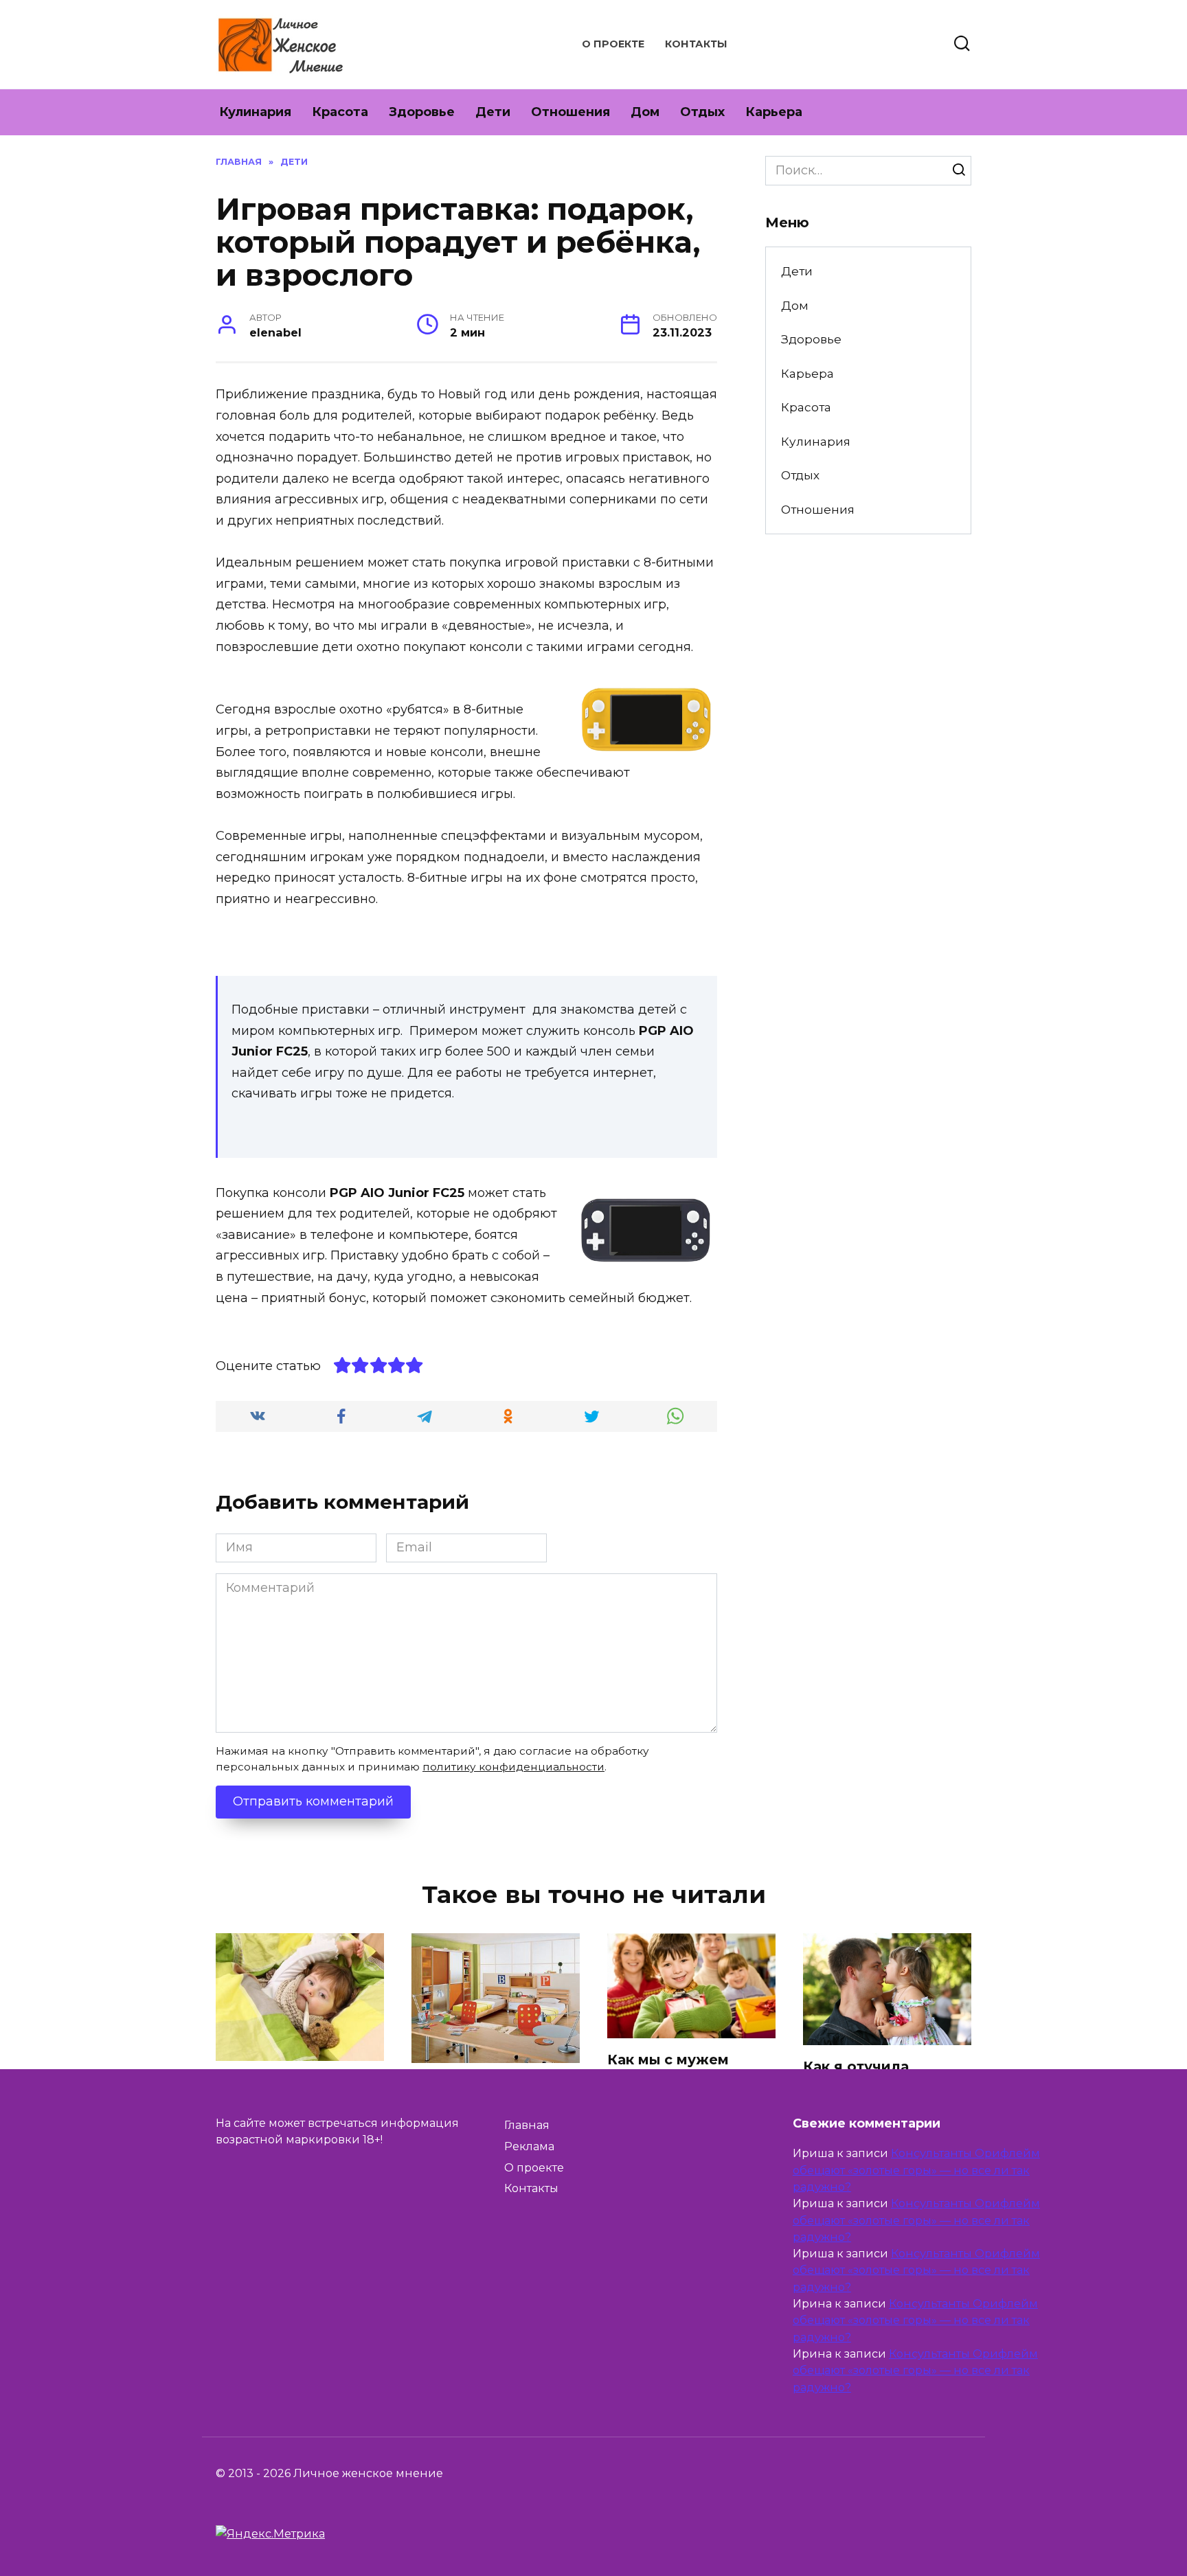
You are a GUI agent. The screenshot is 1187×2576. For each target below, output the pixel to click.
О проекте (613, 44)
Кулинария (255, 112)
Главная (527, 2125)
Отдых (702, 112)
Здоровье (422, 112)
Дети (493, 112)
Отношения (570, 112)
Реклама (529, 2146)
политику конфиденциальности (513, 1767)
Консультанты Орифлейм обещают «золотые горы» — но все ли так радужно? (916, 2170)
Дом (645, 112)
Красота (340, 112)
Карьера (774, 112)
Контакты (696, 44)
